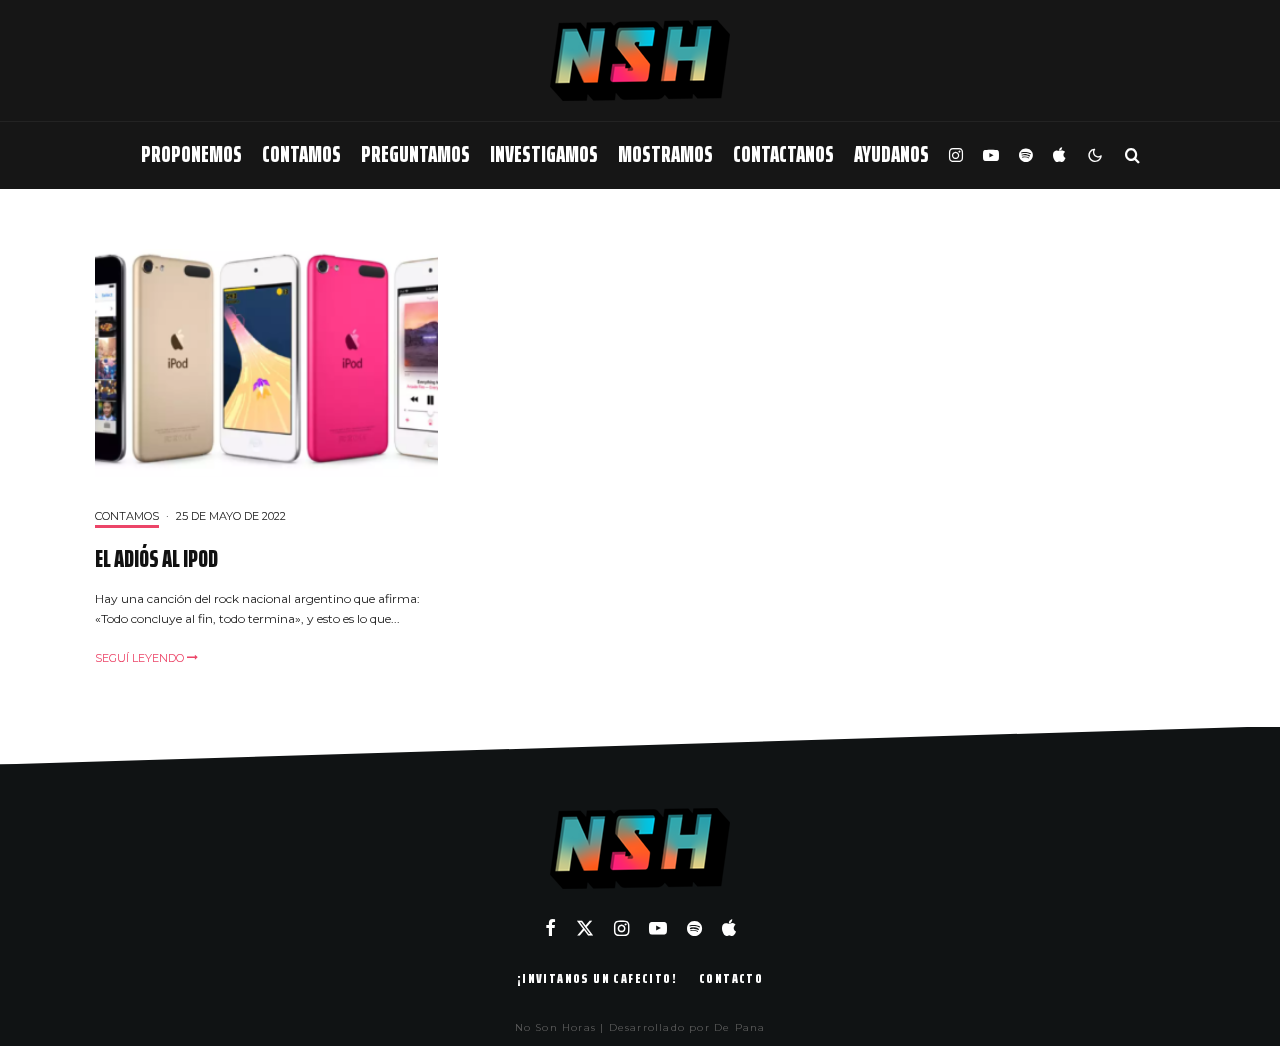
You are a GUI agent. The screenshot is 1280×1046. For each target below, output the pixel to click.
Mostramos (665, 154)
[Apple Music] (1059, 155)
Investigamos (544, 154)
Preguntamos (415, 154)
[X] (585, 928)
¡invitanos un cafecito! (597, 978)
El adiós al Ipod (156, 559)
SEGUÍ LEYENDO (141, 658)
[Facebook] (550, 928)
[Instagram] (956, 155)
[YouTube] (991, 155)
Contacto (731, 978)
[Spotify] (1026, 155)
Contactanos (783, 154)
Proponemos (191, 154)
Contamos (301, 154)
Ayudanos (891, 154)
